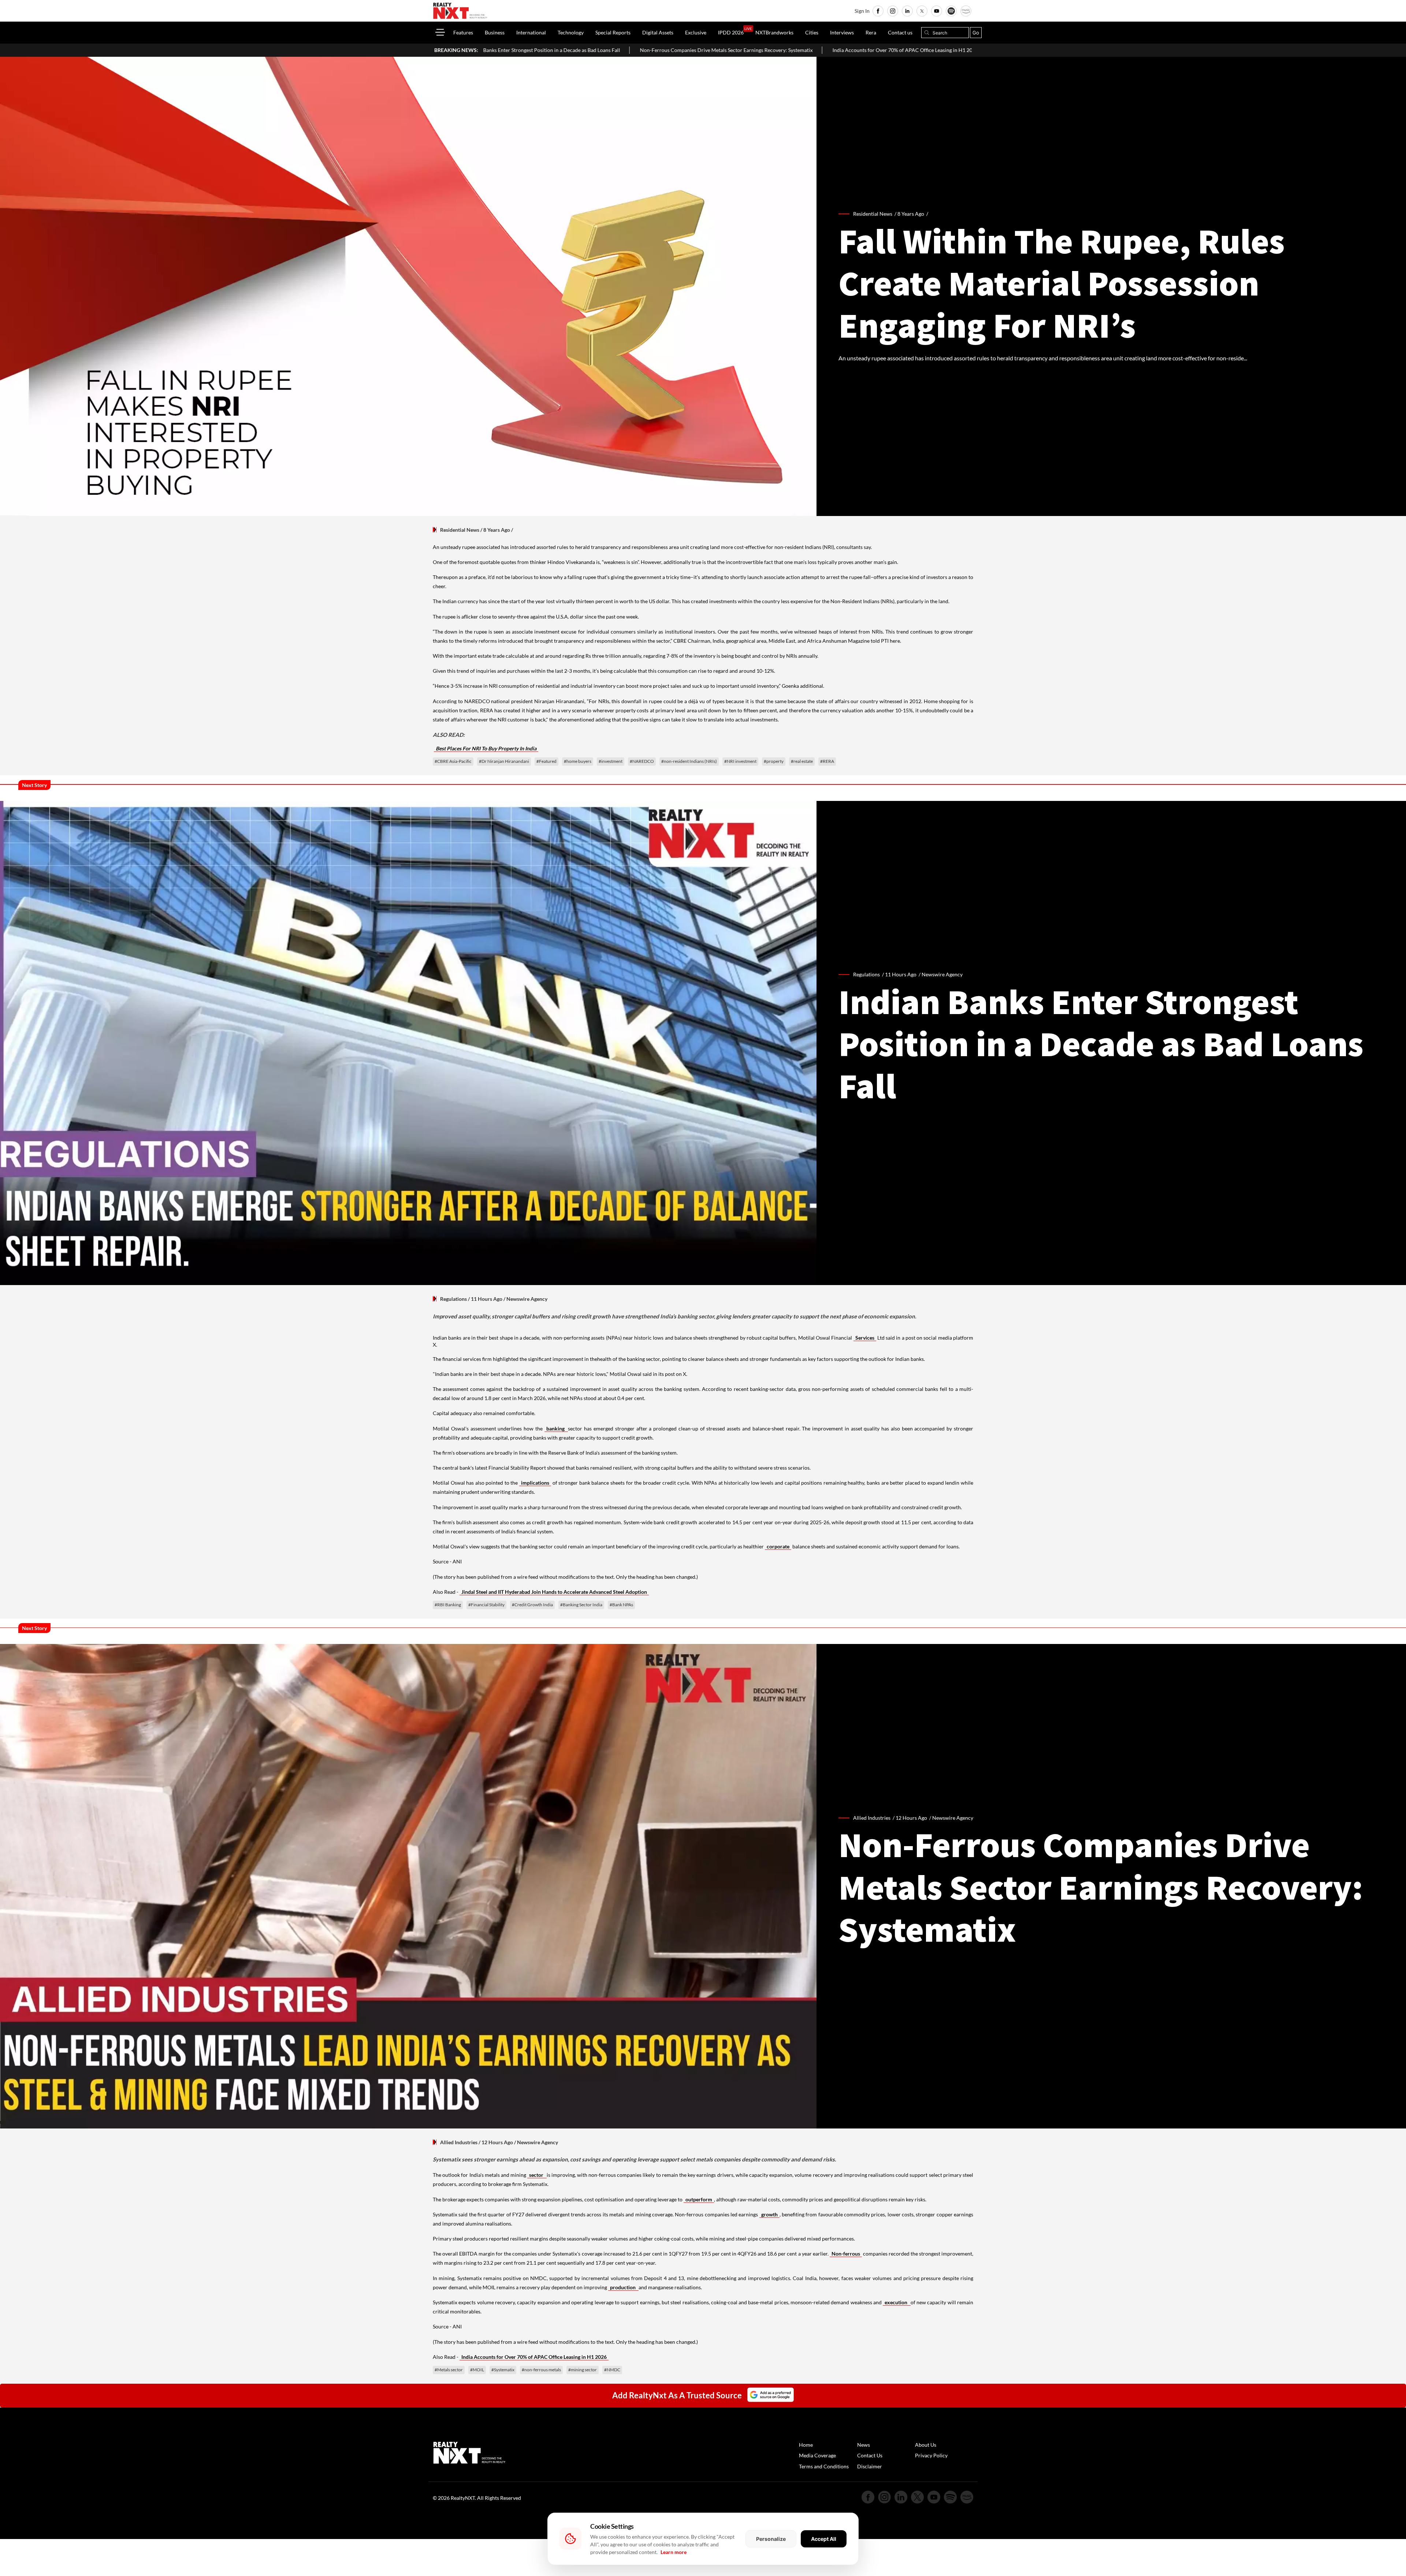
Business (495, 32)
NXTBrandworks (774, 32)
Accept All (824, 2539)
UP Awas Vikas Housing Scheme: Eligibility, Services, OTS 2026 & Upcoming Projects (932, 50)
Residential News (460, 530)
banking (556, 1428)
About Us (926, 2445)
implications (535, 1483)
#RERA (827, 761)
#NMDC (612, 2370)
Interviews (842, 32)
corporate (778, 1546)
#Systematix (503, 2370)
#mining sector (583, 2370)
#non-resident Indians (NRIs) (689, 761)
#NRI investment (740, 761)
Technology (571, 32)
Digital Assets (658, 32)
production (623, 2287)
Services (865, 1338)
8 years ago (911, 214)
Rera (871, 32)
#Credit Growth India (532, 1605)
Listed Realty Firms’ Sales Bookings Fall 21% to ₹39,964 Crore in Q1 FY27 (734, 50)
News (864, 2445)
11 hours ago (901, 974)
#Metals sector (449, 2370)
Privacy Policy (931, 2455)
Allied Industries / (874, 1818)
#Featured (546, 761)
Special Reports (613, 32)
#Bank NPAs (621, 1605)
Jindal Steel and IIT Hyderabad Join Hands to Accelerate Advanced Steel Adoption (554, 1592)
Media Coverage (817, 2455)
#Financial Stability (486, 1605)
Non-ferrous (846, 2254)
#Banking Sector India (581, 1605)
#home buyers (578, 761)
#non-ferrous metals (541, 2370)
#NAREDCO (642, 761)
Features (463, 32)
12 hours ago (911, 1818)
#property (774, 761)
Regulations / (869, 974)
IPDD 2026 (731, 32)
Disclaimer (870, 2466)
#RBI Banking (448, 1605)
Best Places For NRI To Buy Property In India (486, 748)
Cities (812, 32)
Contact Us (870, 2455)
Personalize (771, 2539)
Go (976, 33)
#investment (611, 761)
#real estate (802, 761)
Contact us (900, 32)
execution (897, 2302)
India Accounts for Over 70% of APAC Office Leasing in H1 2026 (558, 50)
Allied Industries (459, 2142)
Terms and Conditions (824, 2466)
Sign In (862, 11)
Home (806, 2445)
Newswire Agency (942, 974)
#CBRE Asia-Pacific (453, 761)
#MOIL (477, 2370)
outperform (699, 2199)
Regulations (453, 1299)
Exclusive (696, 32)
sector (537, 2175)
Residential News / (875, 214)
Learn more (674, 2552)
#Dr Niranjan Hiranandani (504, 761)
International (531, 32)
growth (769, 2214)
